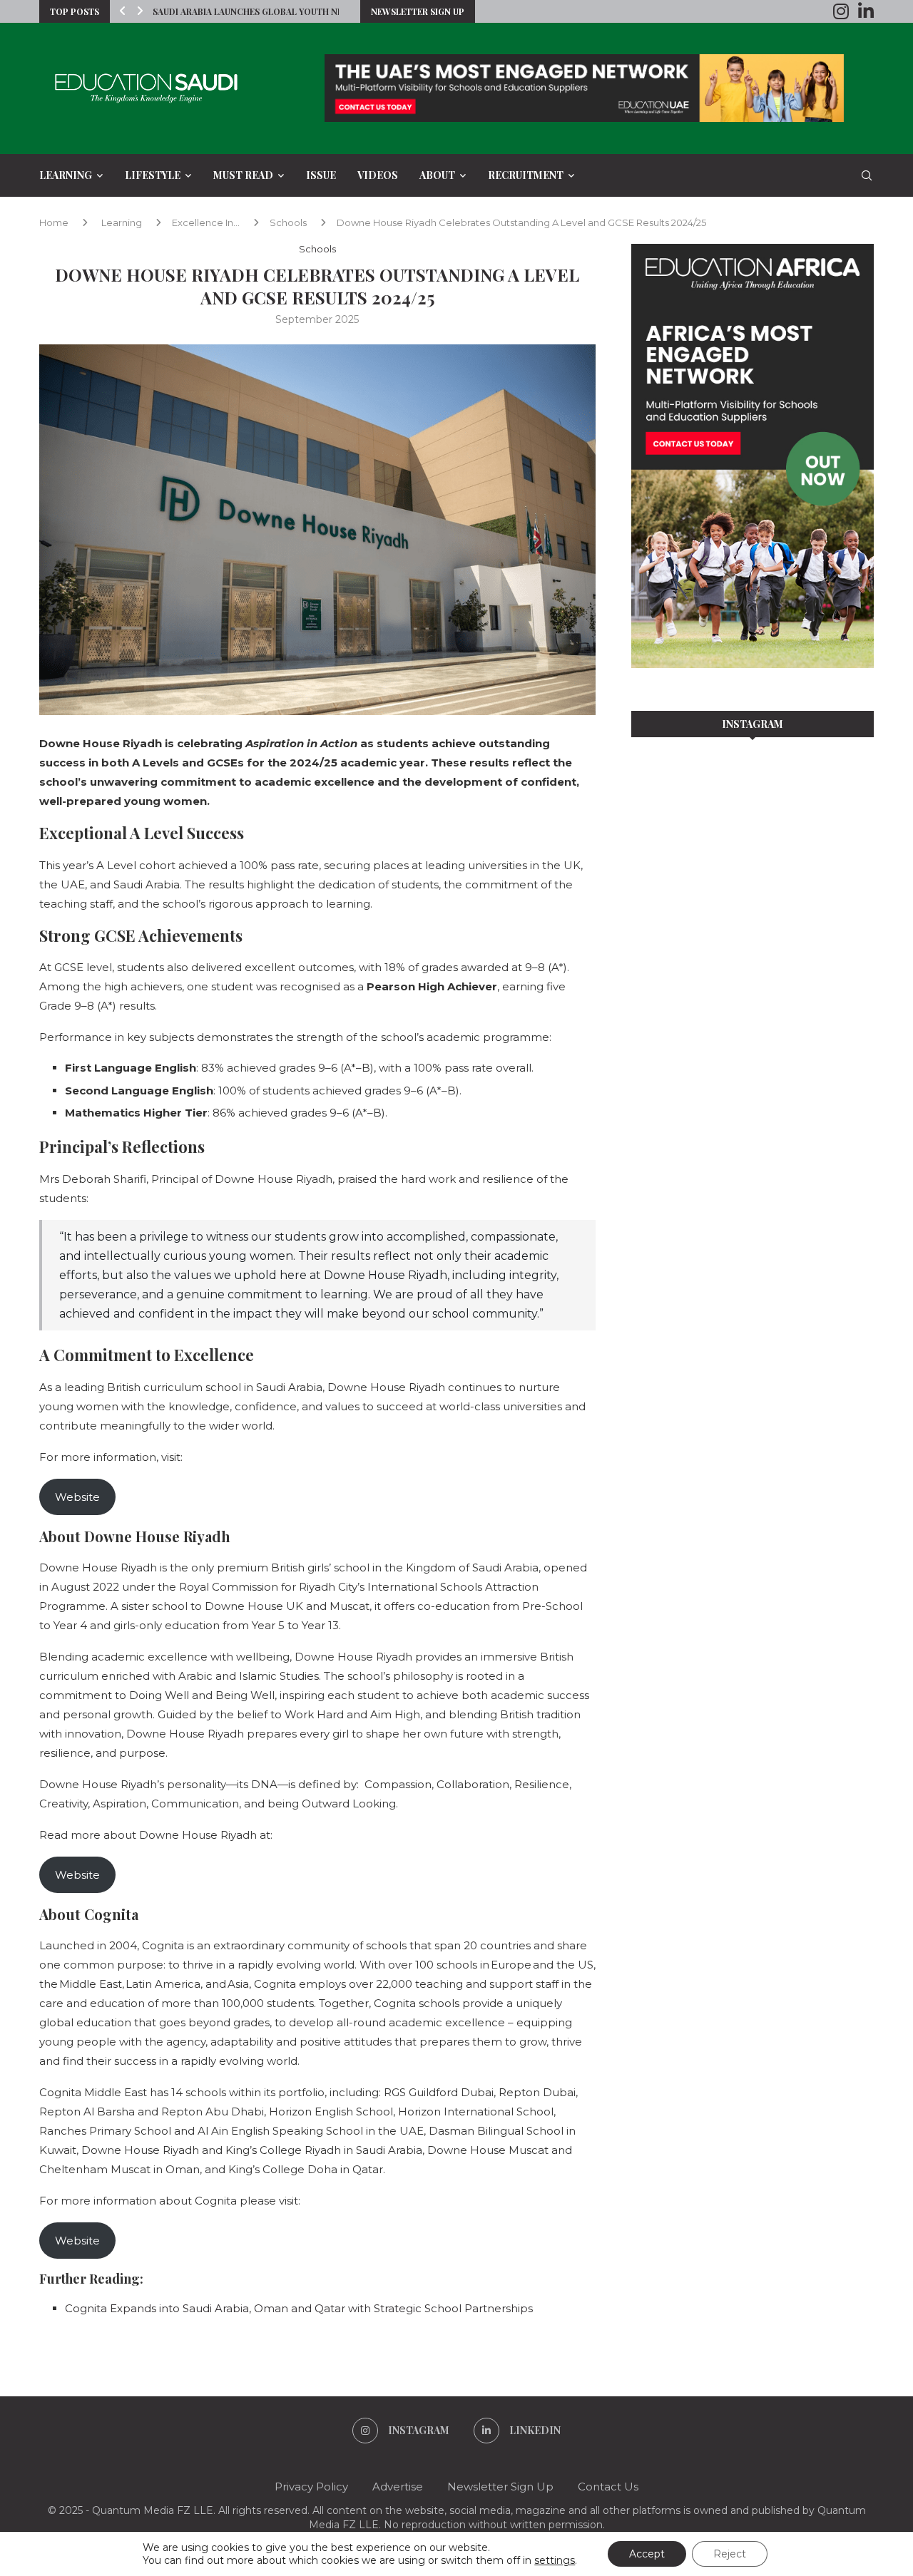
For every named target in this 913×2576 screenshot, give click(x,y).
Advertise (398, 2487)
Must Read (243, 175)
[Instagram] (841, 11)
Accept (647, 2554)
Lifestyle (153, 175)
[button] (123, 11)
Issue (321, 175)
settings (555, 2560)
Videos (378, 175)
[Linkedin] (866, 11)
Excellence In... (206, 222)
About (437, 175)
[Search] (867, 175)
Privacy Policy (311, 2487)
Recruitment (526, 175)
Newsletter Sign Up (418, 11)
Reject (730, 2554)
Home (54, 222)
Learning (66, 175)
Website (77, 1497)
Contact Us (608, 2487)
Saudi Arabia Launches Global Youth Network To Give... (286, 11)
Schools (288, 222)
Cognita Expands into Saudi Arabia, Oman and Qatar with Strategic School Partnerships (299, 2308)
